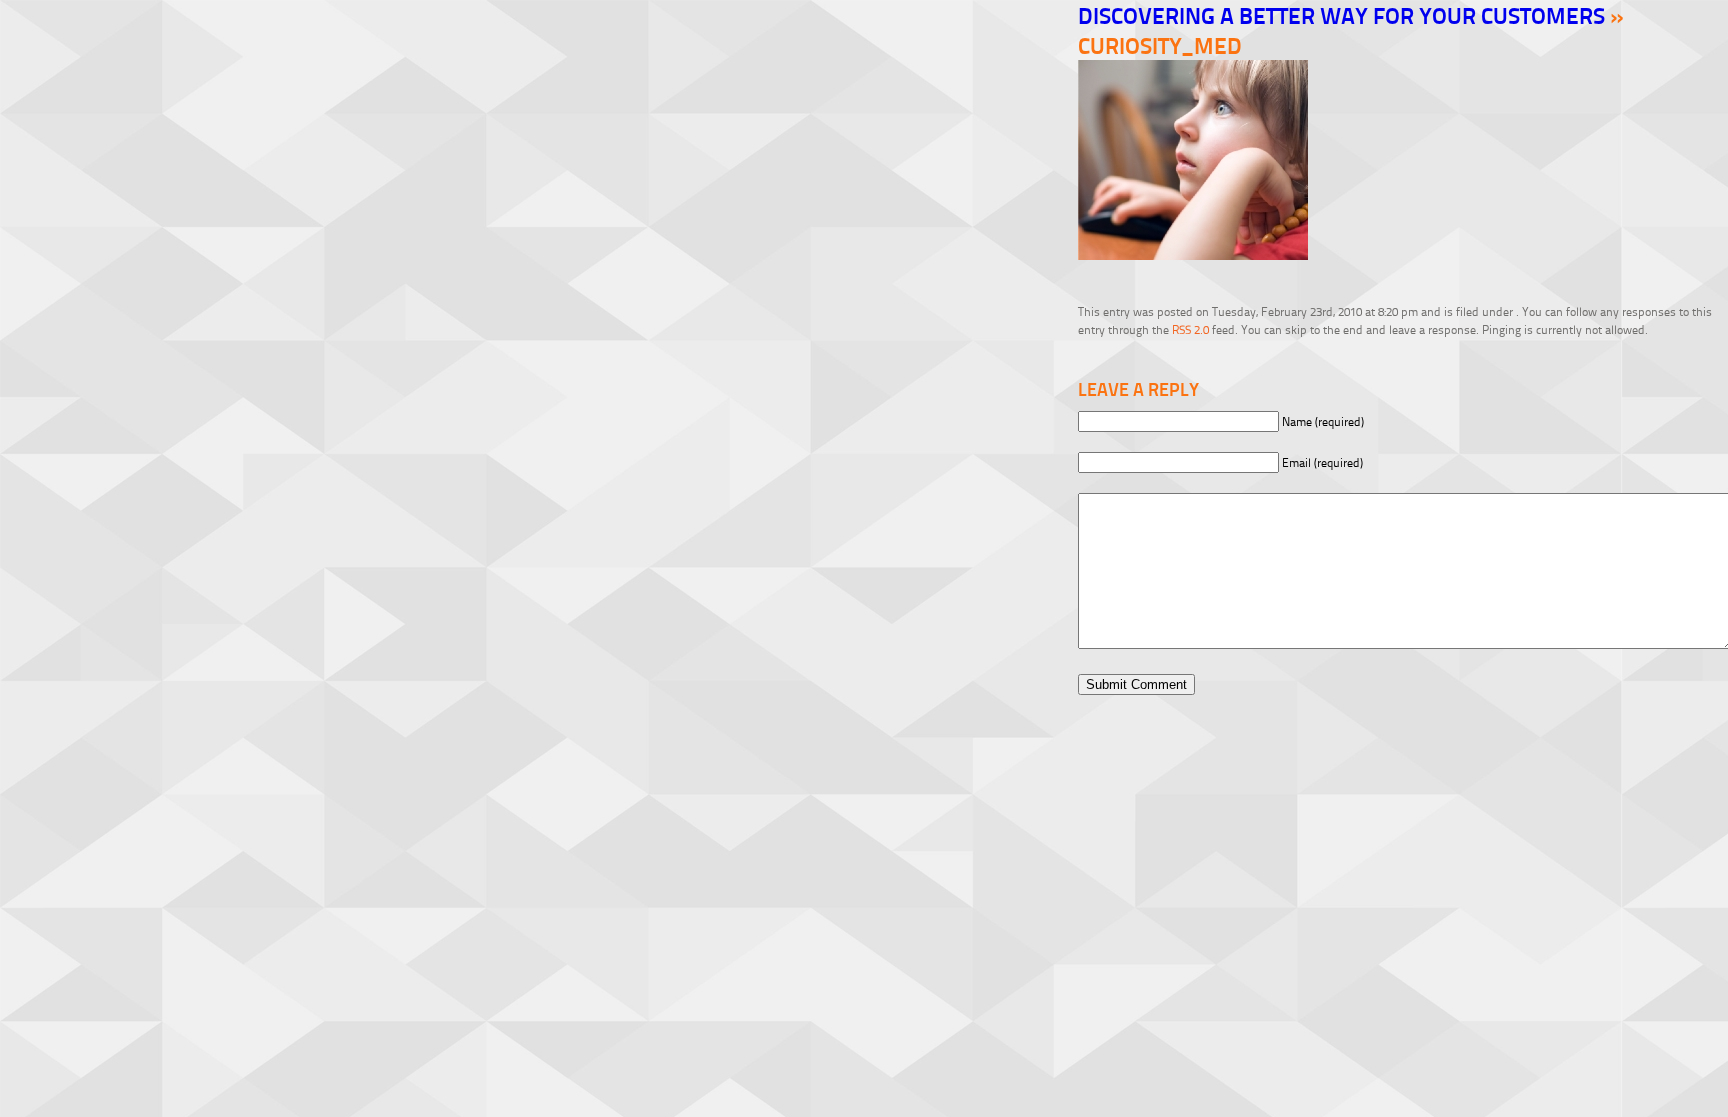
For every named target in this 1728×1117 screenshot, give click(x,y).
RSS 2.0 (1190, 329)
